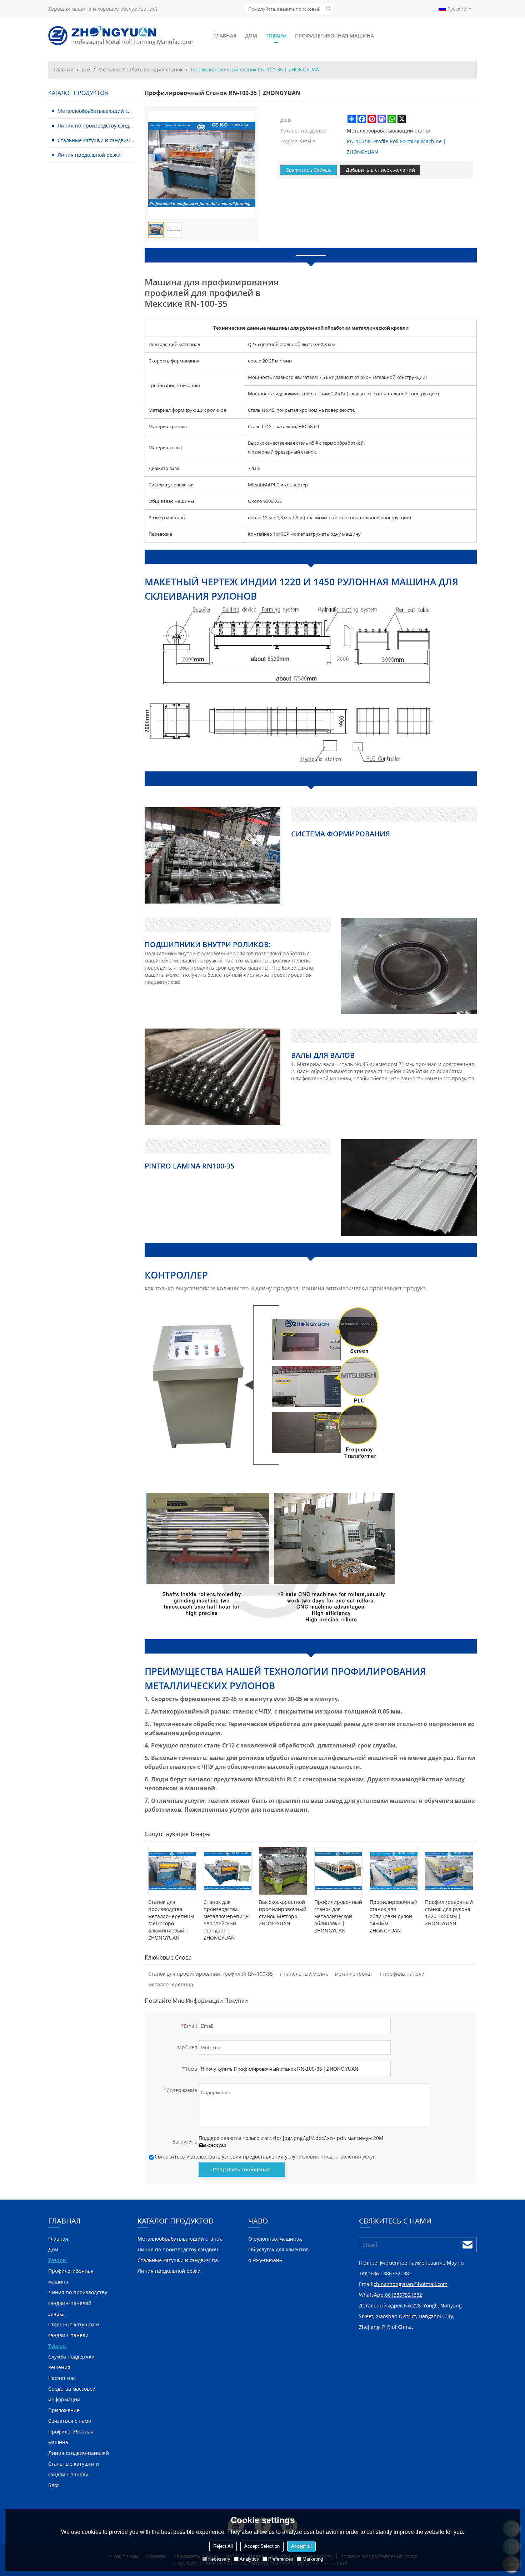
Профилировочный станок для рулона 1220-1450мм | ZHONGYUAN (449, 1913)
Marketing (313, 2559)
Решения (59, 2367)
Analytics (249, 2559)
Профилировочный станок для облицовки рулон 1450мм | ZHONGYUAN (394, 1916)
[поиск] (329, 9)
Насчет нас (62, 2378)
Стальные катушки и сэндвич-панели (74, 2330)
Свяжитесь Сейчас (309, 170)
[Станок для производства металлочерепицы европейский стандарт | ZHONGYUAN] (228, 1871)
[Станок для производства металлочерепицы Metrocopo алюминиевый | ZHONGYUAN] (172, 1871)
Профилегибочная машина (334, 36)
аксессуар (215, 2145)
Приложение (64, 2410)
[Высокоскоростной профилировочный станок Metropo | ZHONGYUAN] (283, 1871)
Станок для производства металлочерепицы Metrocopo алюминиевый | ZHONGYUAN (171, 1920)
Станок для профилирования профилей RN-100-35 (211, 1974)
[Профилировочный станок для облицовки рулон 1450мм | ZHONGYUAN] (394, 1871)
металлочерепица (171, 1984)
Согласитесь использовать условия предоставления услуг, (265, 2157)
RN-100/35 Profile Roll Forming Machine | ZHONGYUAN (396, 147)
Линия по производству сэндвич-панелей (78, 2298)
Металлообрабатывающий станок (140, 69)
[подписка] (467, 2245)
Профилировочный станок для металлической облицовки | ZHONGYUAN (338, 1916)
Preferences (281, 2559)
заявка (56, 2314)
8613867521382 (404, 2295)
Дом (251, 36)
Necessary (219, 2559)
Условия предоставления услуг (337, 2157)
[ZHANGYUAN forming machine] (121, 36)
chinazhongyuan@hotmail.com (411, 2284)
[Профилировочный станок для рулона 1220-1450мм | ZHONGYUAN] (449, 1871)
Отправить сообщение (242, 2169)
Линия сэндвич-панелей (79, 2453)
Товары (276, 36)
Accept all (301, 2546)
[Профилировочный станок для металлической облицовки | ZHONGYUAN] (338, 1871)
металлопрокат (354, 1974)
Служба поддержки (71, 2357)
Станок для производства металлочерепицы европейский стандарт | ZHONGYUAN (227, 1920)
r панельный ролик (304, 1974)
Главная (225, 36)
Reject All (223, 2546)
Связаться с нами (70, 2421)
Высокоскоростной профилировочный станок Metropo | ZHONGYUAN (283, 1913)
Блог (54, 2485)
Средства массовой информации (72, 2394)
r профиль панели (402, 1974)
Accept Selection (262, 2546)
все (86, 69)
